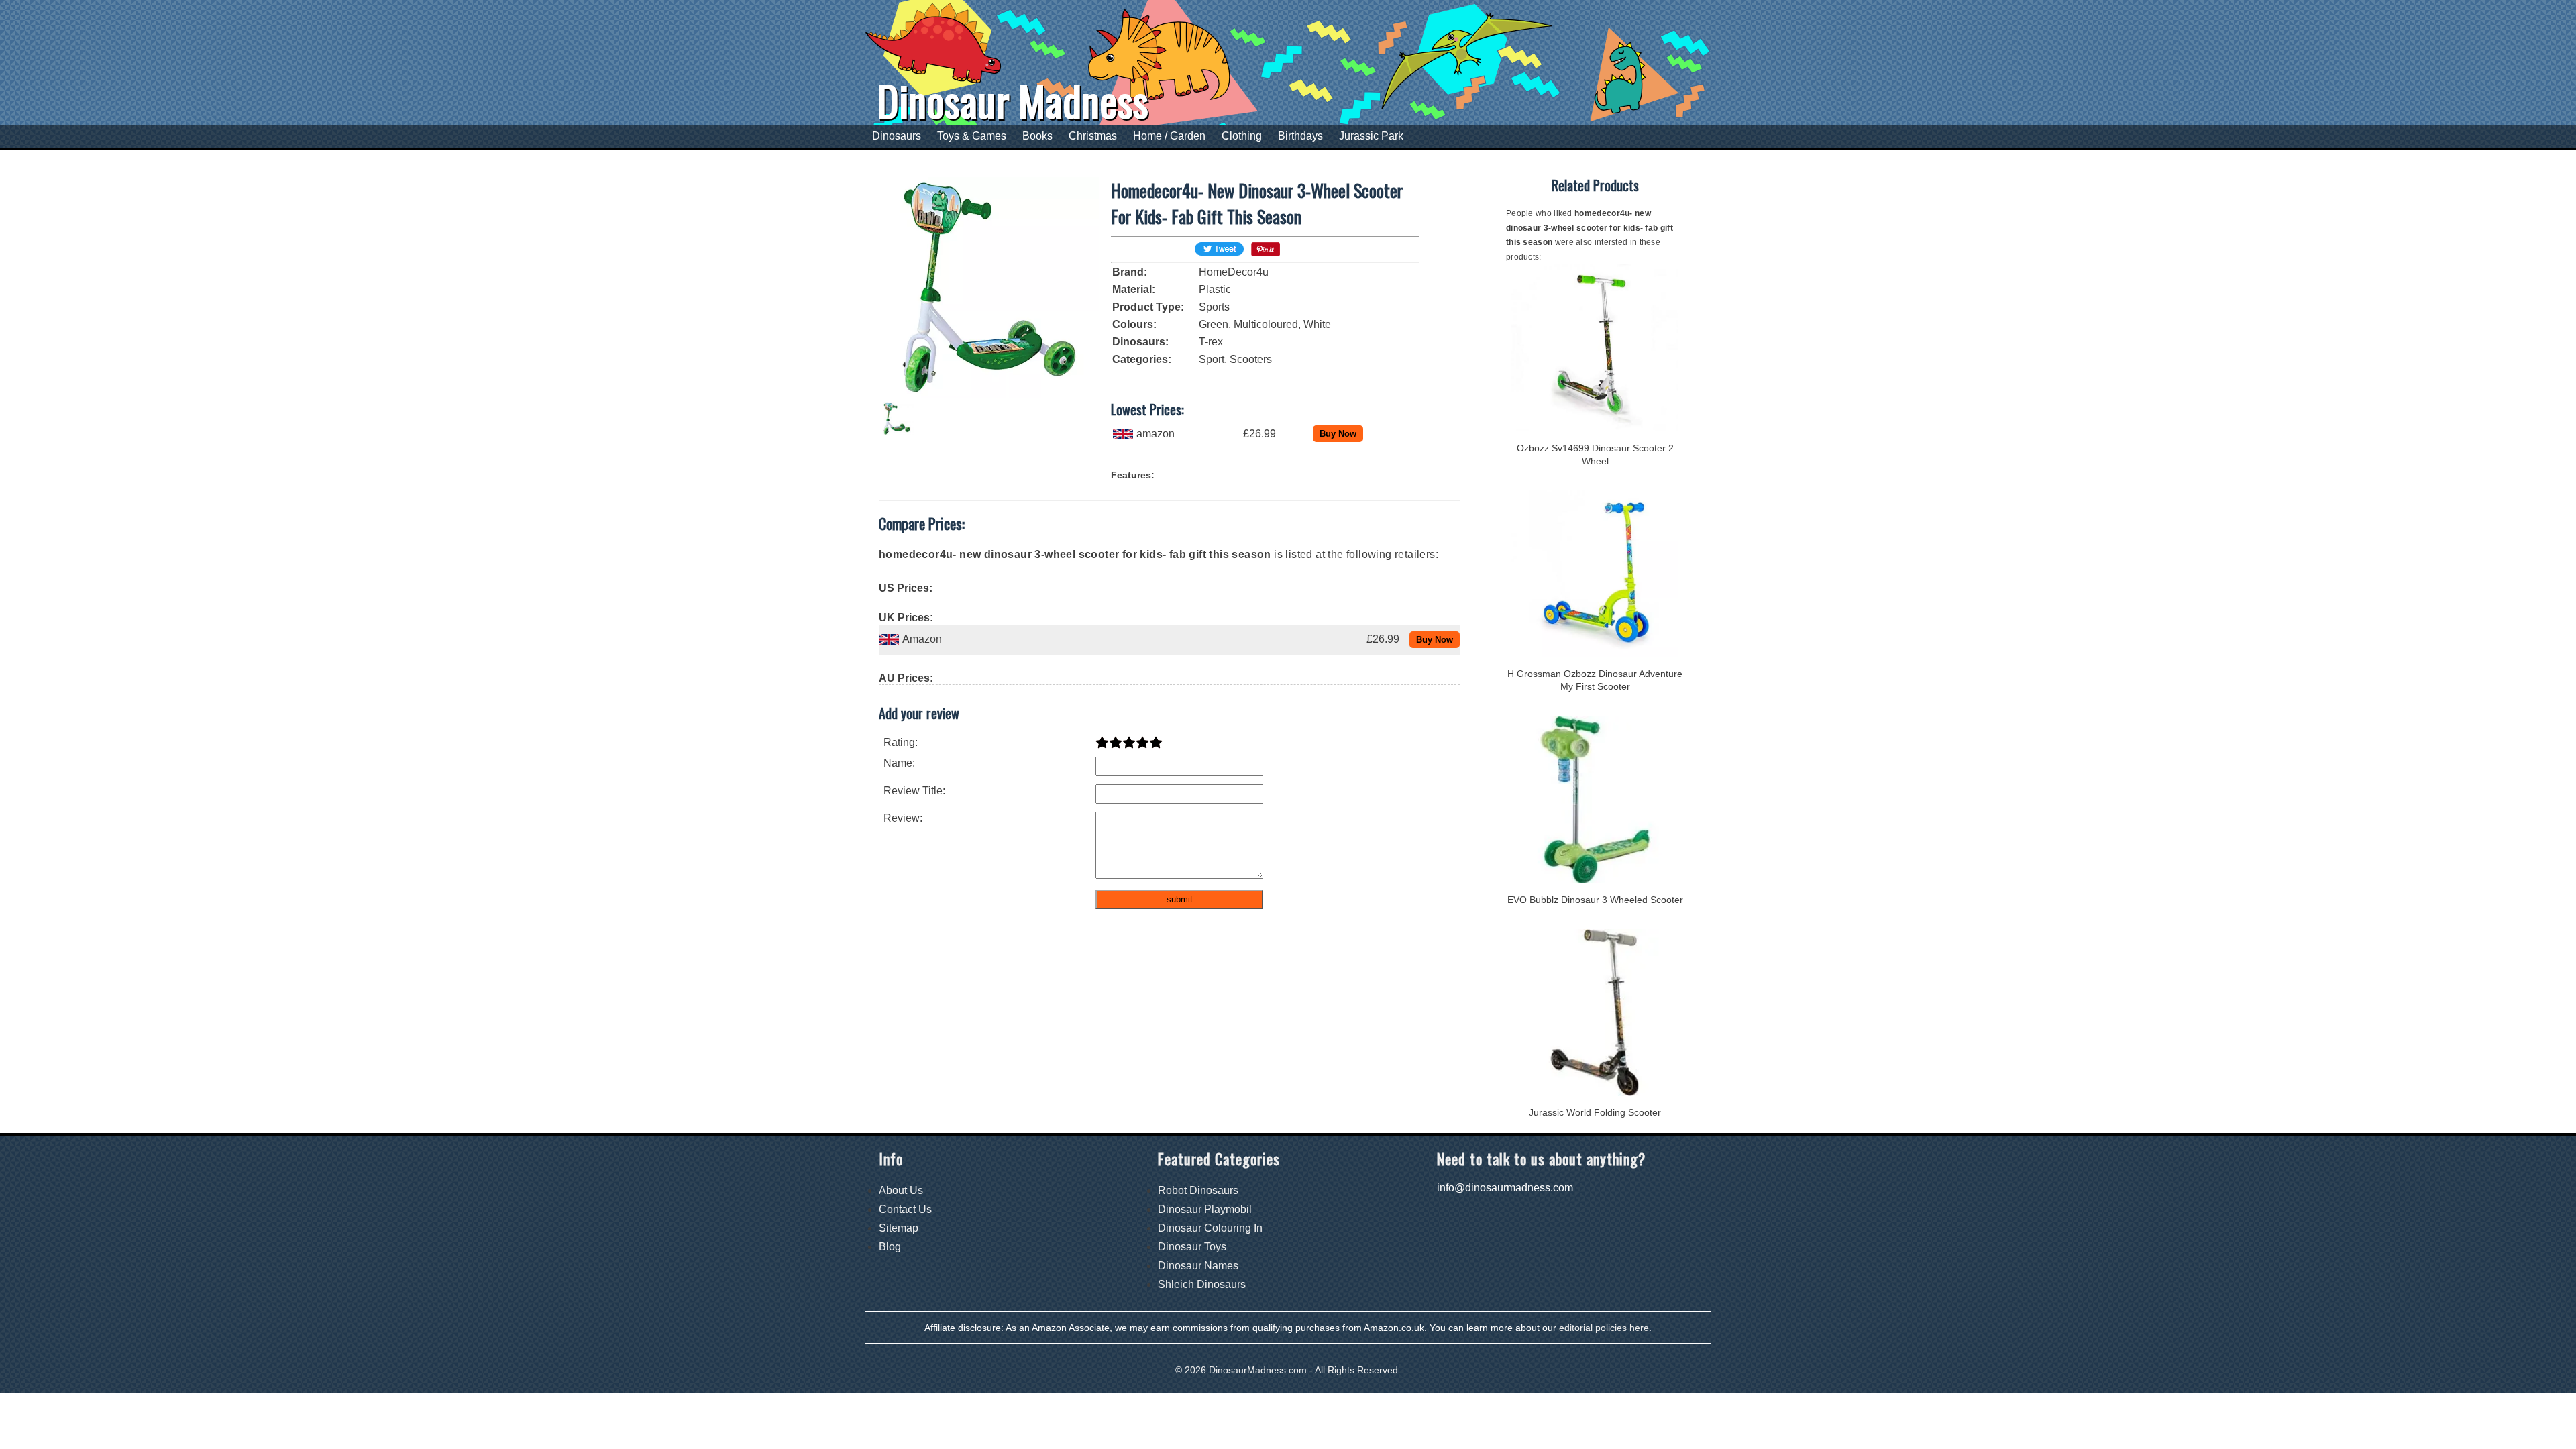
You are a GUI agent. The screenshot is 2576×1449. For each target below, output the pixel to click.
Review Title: (914, 791)
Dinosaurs (897, 136)
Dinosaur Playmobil (1205, 1209)
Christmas (1093, 136)
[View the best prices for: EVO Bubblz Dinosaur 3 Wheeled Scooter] (1595, 880)
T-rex (1211, 342)
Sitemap (899, 1228)
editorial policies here (1604, 1328)
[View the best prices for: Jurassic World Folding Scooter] (1595, 1092)
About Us (901, 1190)
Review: (903, 818)
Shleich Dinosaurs (1202, 1284)
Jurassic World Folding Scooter (1595, 1112)
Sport (1212, 359)
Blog (890, 1247)
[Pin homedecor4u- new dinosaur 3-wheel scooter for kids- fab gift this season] (1266, 253)
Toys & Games (972, 136)
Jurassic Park (1371, 136)
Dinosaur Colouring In (1210, 1228)
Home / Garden (1169, 136)
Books (1037, 136)
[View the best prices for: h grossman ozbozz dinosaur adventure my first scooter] (1595, 654)
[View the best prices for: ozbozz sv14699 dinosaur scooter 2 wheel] (1595, 428)
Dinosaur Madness (1013, 100)
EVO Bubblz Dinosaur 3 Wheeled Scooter (1595, 900)
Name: (899, 763)
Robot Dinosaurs (1198, 1190)
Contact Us (905, 1209)
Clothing (1242, 136)
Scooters (1251, 359)
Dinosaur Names (1198, 1266)
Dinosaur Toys (1192, 1247)
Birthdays (1300, 136)
